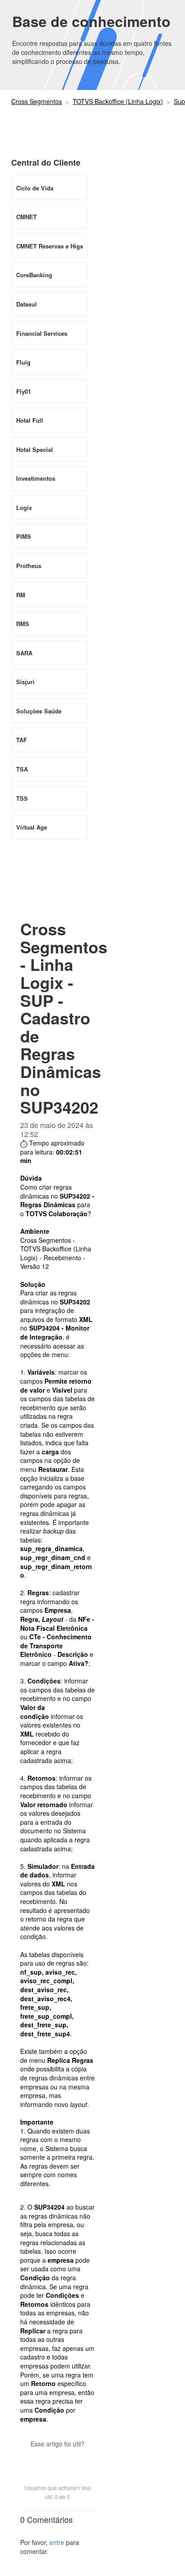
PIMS (24, 536)
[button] (57, 2459)
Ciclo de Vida (35, 188)
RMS (23, 624)
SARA (24, 653)
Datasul (26, 304)
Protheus (29, 566)
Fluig (23, 362)
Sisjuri (25, 682)
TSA (22, 769)
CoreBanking (34, 275)
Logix (24, 508)
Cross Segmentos (37, 101)
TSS (22, 798)
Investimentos (36, 478)
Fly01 (24, 391)
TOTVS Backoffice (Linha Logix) (118, 101)
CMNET (26, 217)
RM (21, 595)
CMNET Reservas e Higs (50, 246)
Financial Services (42, 333)
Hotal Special (35, 449)
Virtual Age (32, 827)
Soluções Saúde (39, 711)
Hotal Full (30, 420)
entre (57, 2542)
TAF (22, 740)
